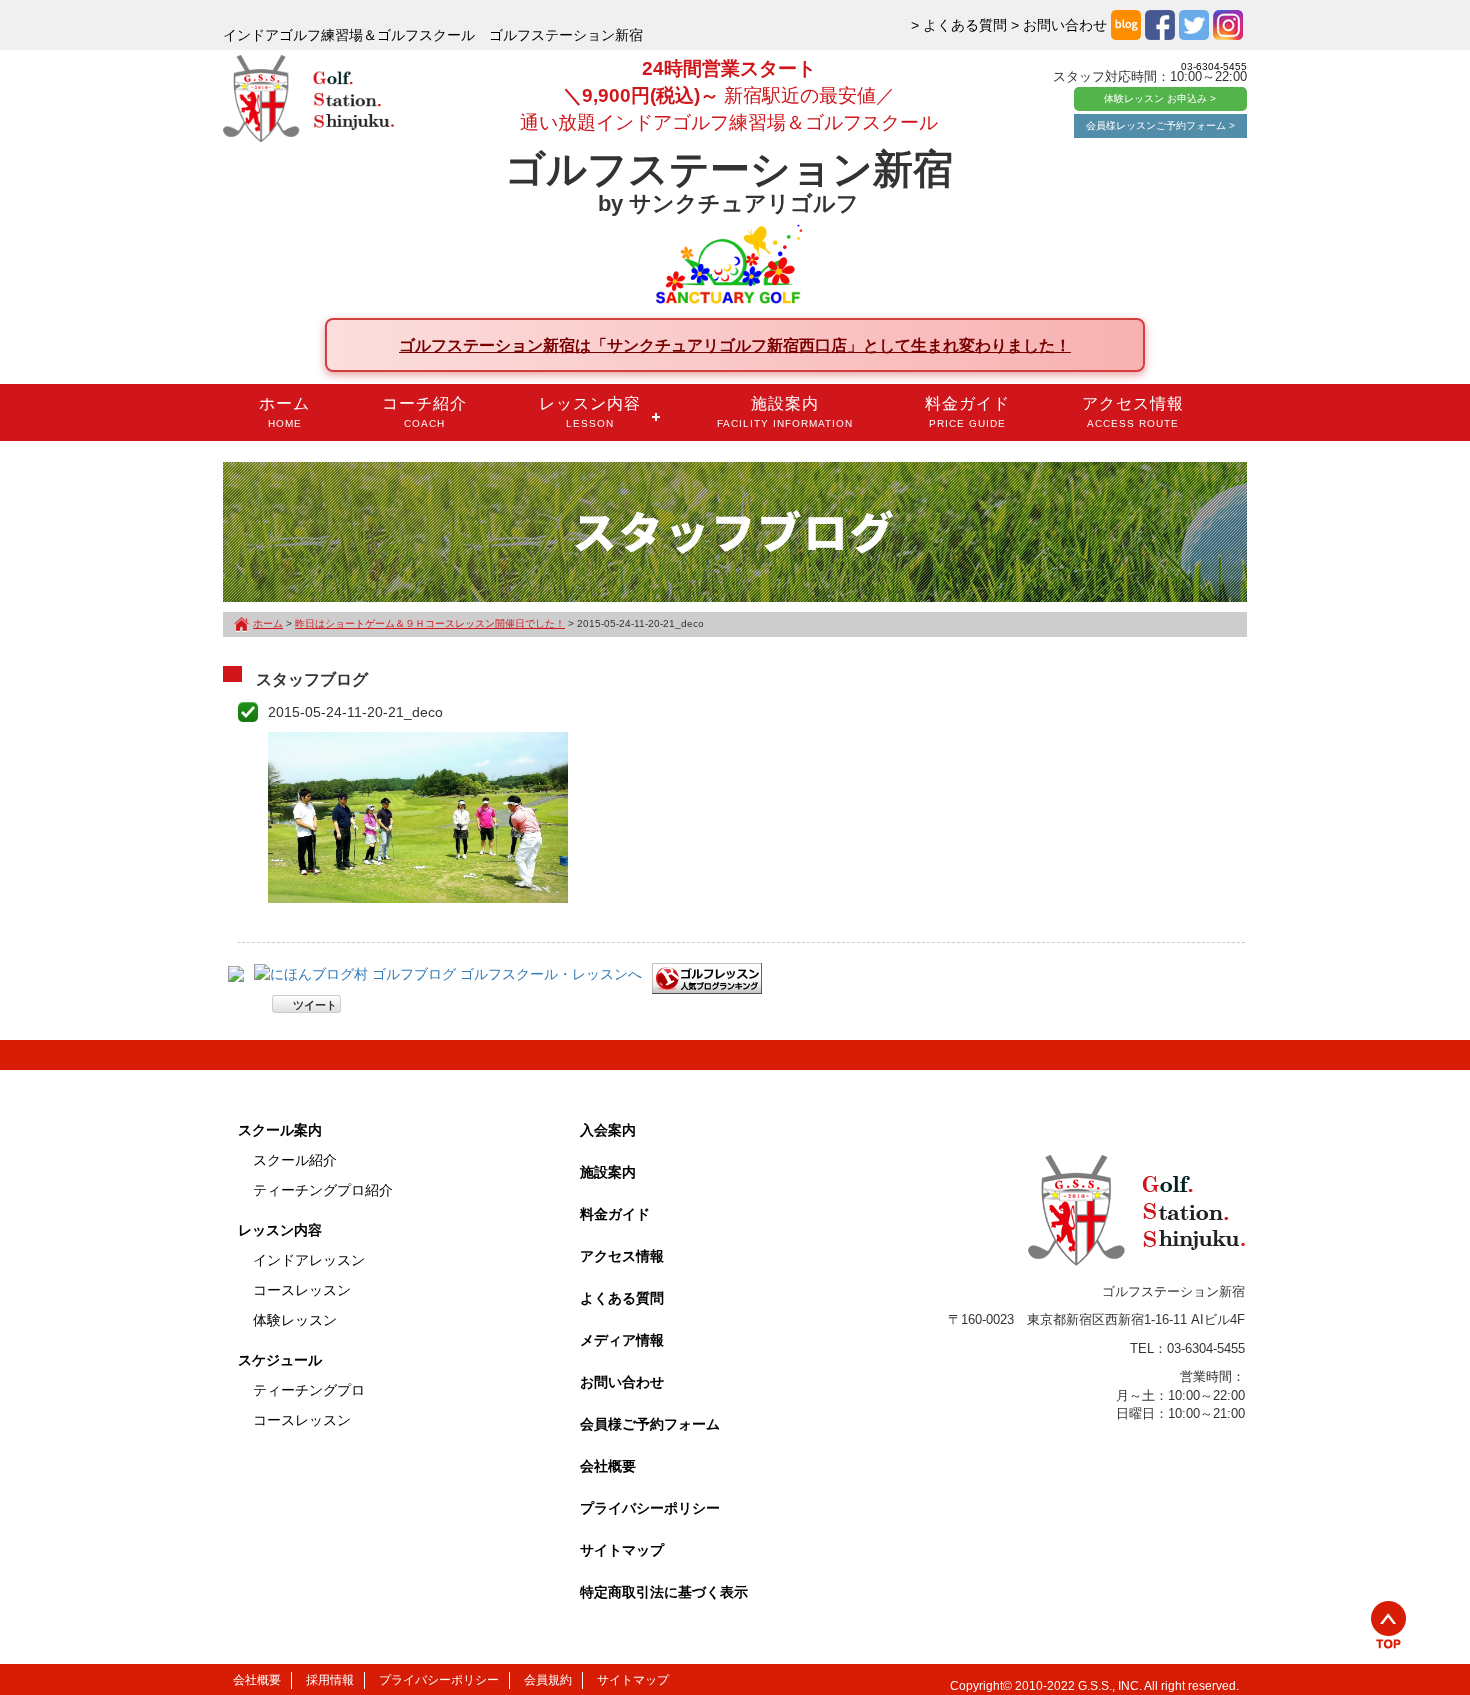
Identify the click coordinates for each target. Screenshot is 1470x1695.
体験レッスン (295, 1320)
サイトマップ (622, 1550)
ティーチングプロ (309, 1390)
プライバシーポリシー (650, 1508)
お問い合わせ (622, 1382)
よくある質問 (622, 1298)
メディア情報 (622, 1340)
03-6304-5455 (1214, 66)
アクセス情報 (1133, 412)
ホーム (284, 412)
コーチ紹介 (424, 412)
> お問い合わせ (1059, 25)
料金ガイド (967, 412)
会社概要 (608, 1466)
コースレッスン (302, 1290)
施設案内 (785, 412)
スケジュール (280, 1360)
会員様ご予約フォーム (650, 1424)
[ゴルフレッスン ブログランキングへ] (707, 977)
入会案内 (608, 1130)
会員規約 (548, 1680)
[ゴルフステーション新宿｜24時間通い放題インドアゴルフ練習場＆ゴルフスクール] (308, 100)
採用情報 (330, 1680)
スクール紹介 (295, 1160)
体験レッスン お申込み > (1160, 98)
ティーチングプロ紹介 (323, 1190)
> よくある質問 (959, 25)
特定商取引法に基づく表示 (664, 1592)
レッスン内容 (590, 412)
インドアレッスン (309, 1260)
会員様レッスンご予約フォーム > (1160, 125)
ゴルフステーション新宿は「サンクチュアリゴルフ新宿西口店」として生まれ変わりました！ (735, 345)
